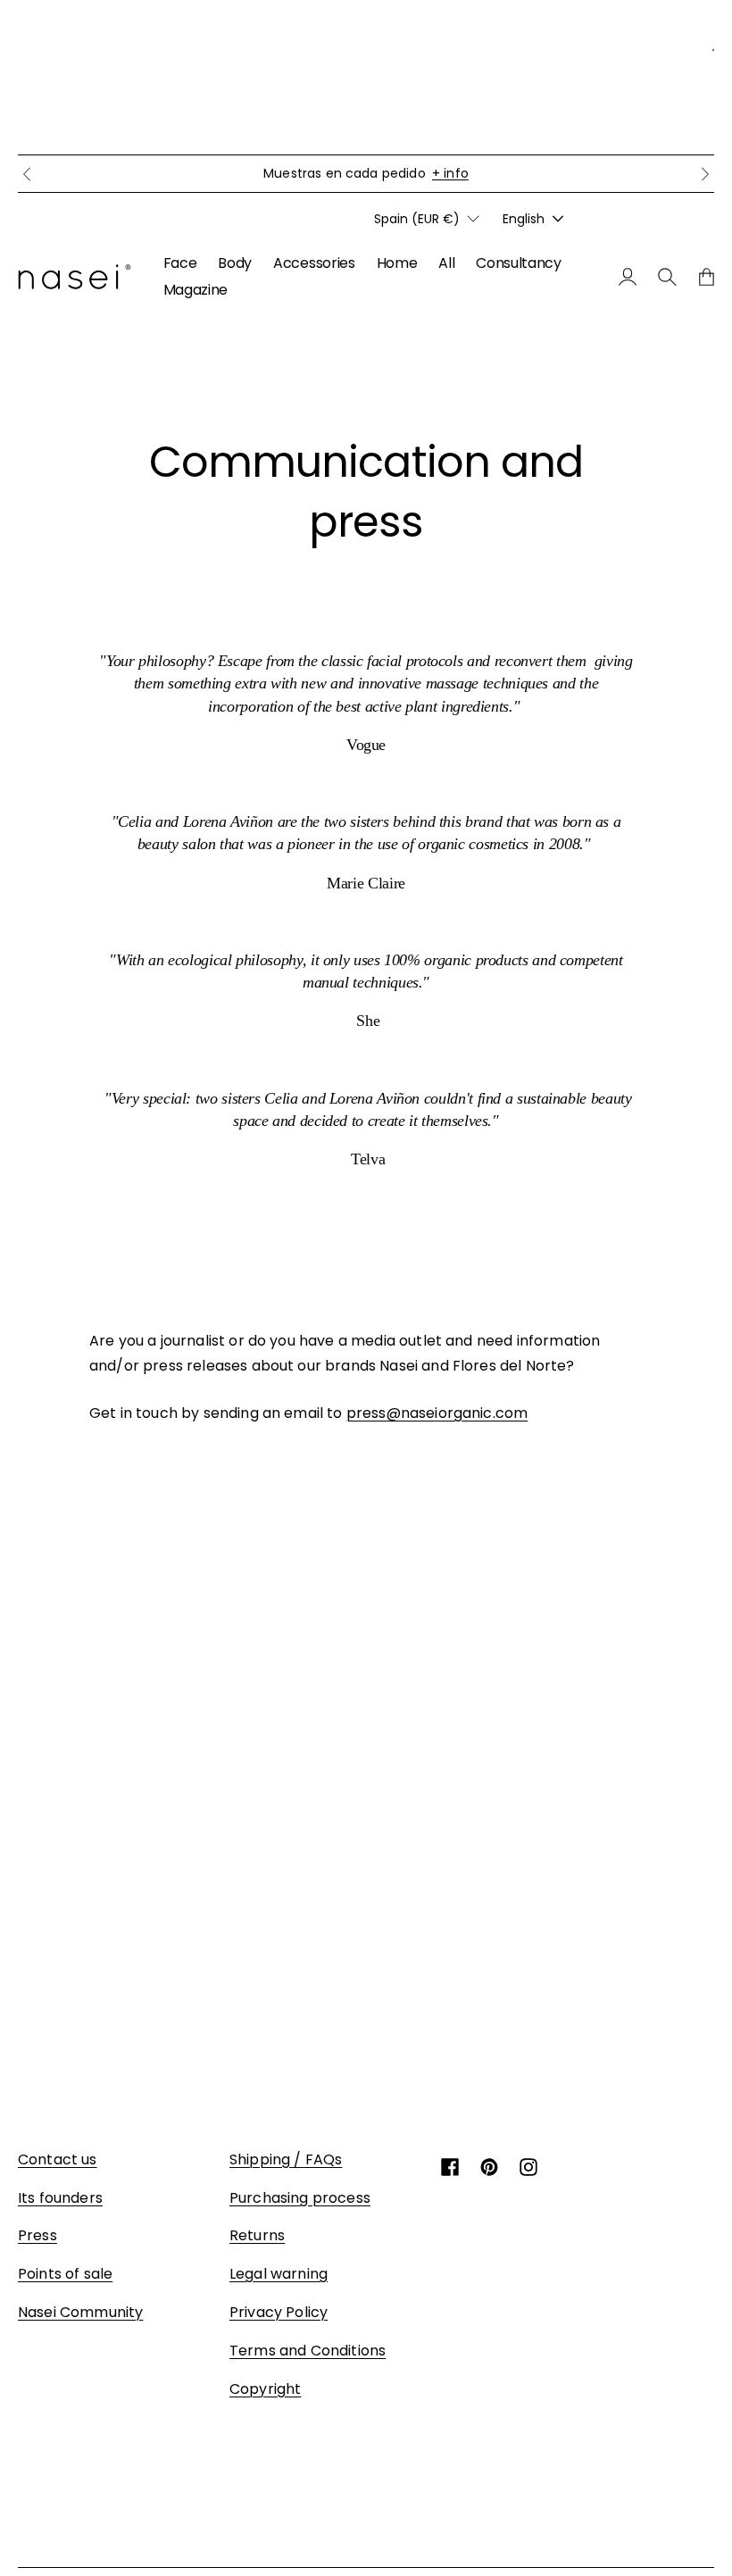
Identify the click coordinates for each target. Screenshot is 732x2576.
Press (37, 2235)
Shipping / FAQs (286, 2159)
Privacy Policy (279, 2312)
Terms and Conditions (308, 2351)
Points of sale (65, 2274)
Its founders (60, 2198)
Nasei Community (80, 2312)
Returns (257, 2235)
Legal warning (279, 2274)
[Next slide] (705, 174)
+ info (450, 173)
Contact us (58, 2159)
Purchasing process (300, 2198)
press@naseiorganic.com (437, 1413)
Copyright (265, 2389)
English (524, 219)
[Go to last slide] (27, 174)
